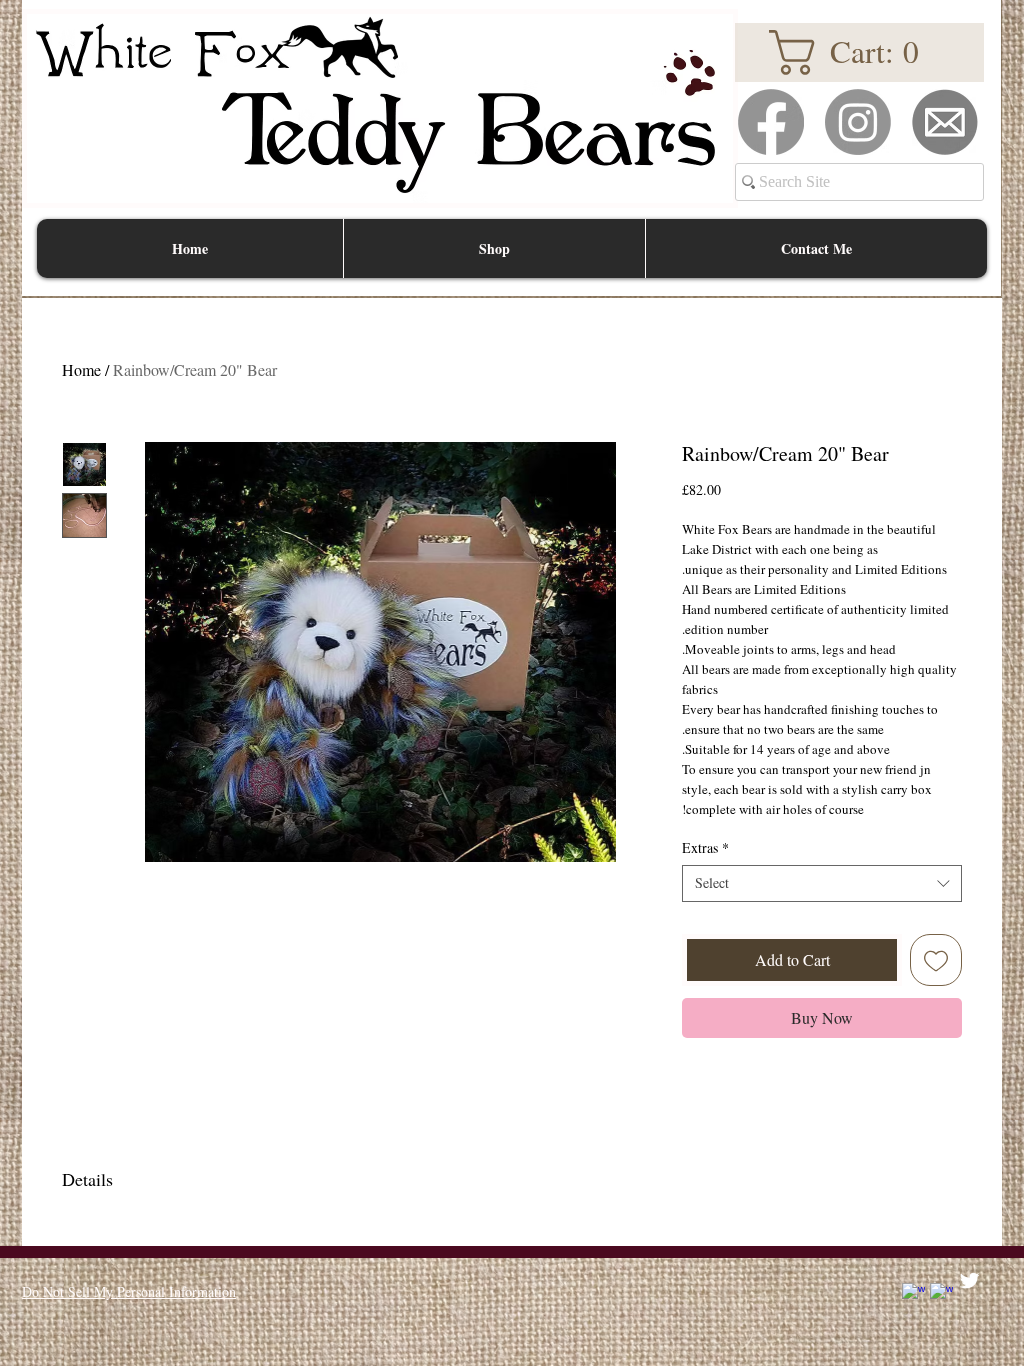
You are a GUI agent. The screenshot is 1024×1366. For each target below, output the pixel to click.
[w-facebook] (913, 1294)
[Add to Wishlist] (936, 960)
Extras (705, 848)
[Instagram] (858, 122)
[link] (858, 52)
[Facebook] (771, 122)
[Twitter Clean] (969, 1280)
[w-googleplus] (941, 1294)
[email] (945, 122)
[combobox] (822, 883)
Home (81, 369)
